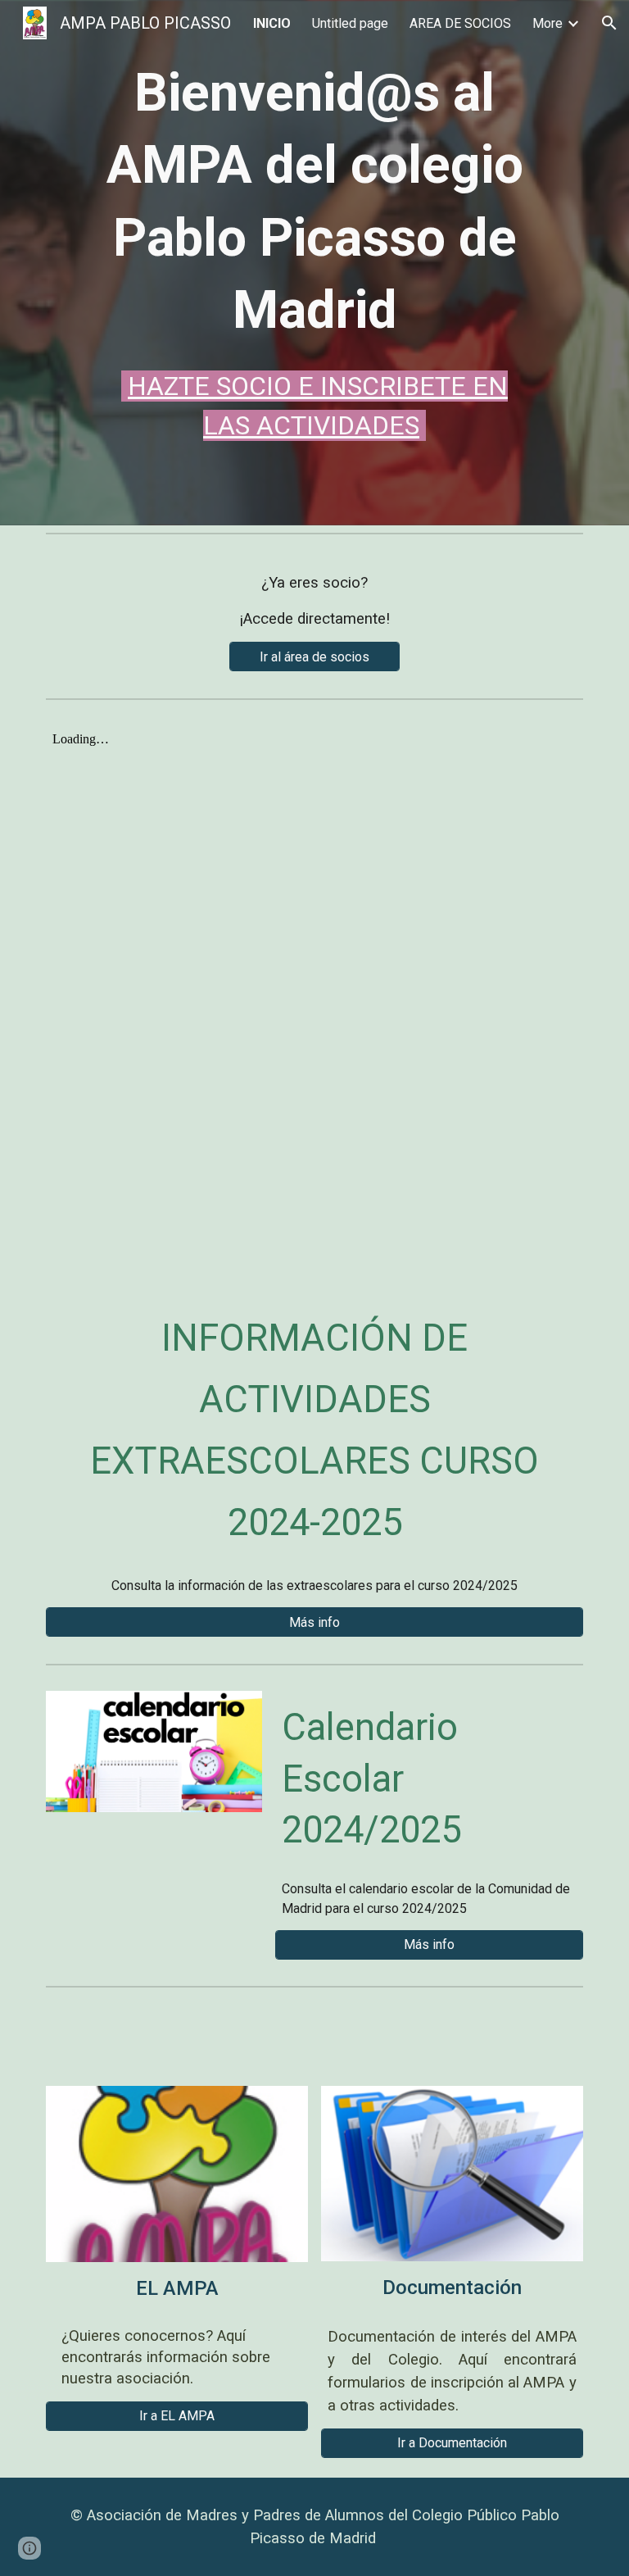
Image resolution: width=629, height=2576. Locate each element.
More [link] (548, 23)
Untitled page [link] (350, 23)
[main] (314, 251)
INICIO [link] (272, 23)
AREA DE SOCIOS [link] (460, 23)
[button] (609, 23)
